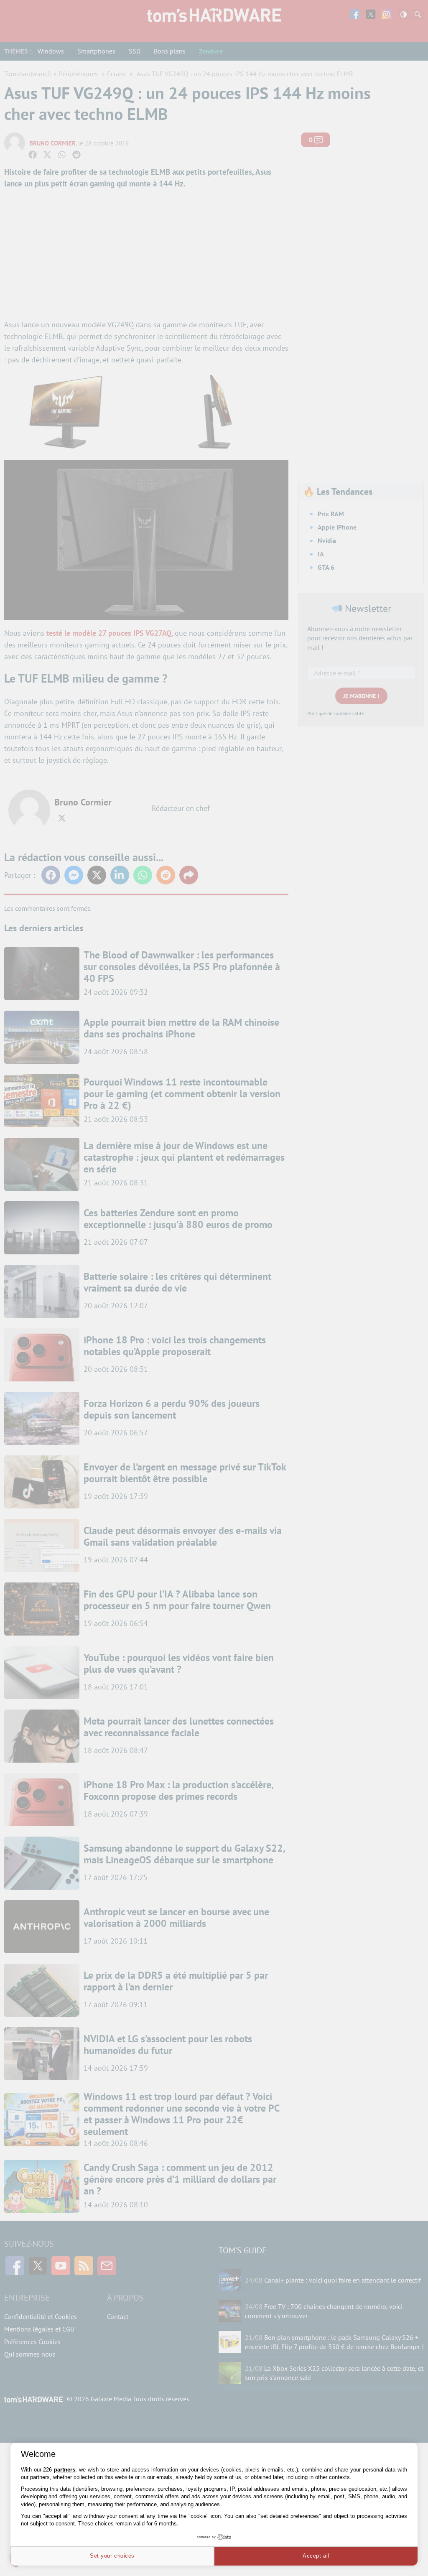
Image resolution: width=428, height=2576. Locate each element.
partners (65, 2470)
